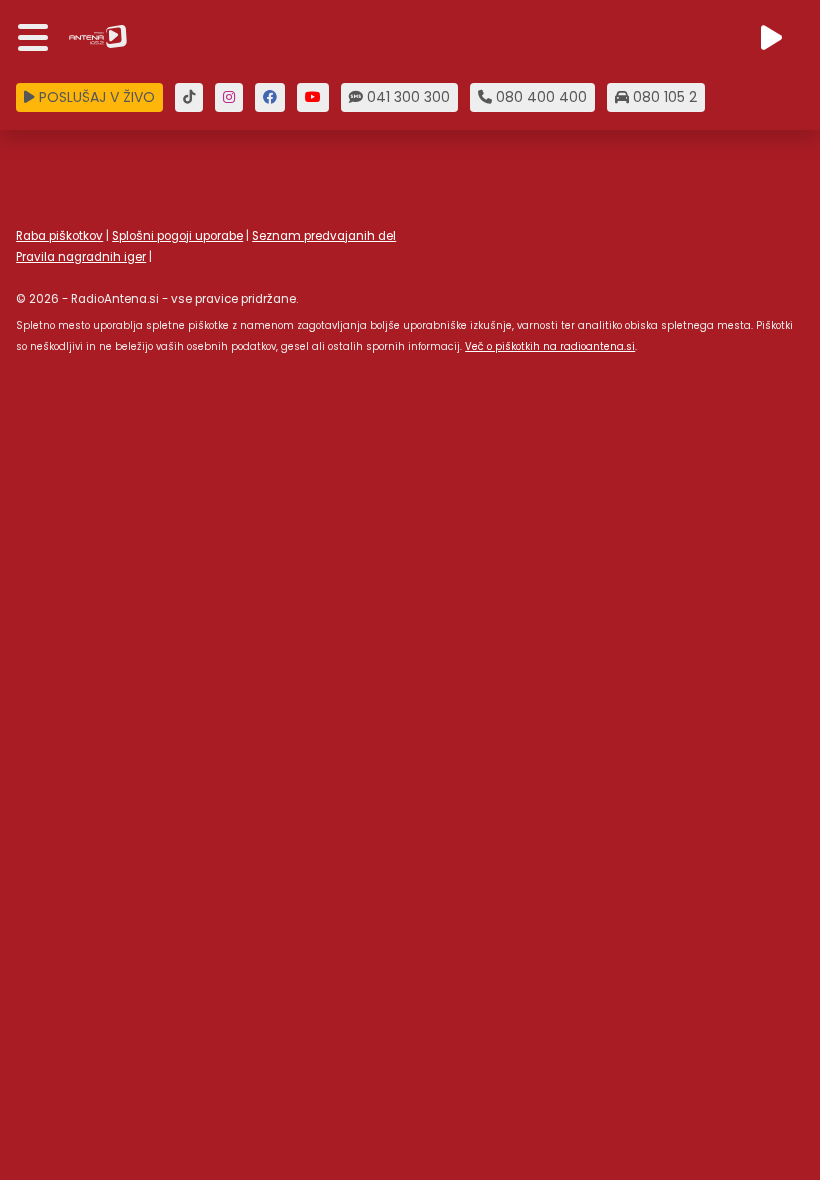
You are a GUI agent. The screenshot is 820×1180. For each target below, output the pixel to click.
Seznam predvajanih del (324, 236)
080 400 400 (539, 97)
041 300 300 (406, 97)
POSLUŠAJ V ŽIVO (95, 97)
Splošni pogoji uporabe (177, 236)
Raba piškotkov (59, 236)
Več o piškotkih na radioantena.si (550, 346)
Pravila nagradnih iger (81, 257)
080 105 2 (663, 97)
